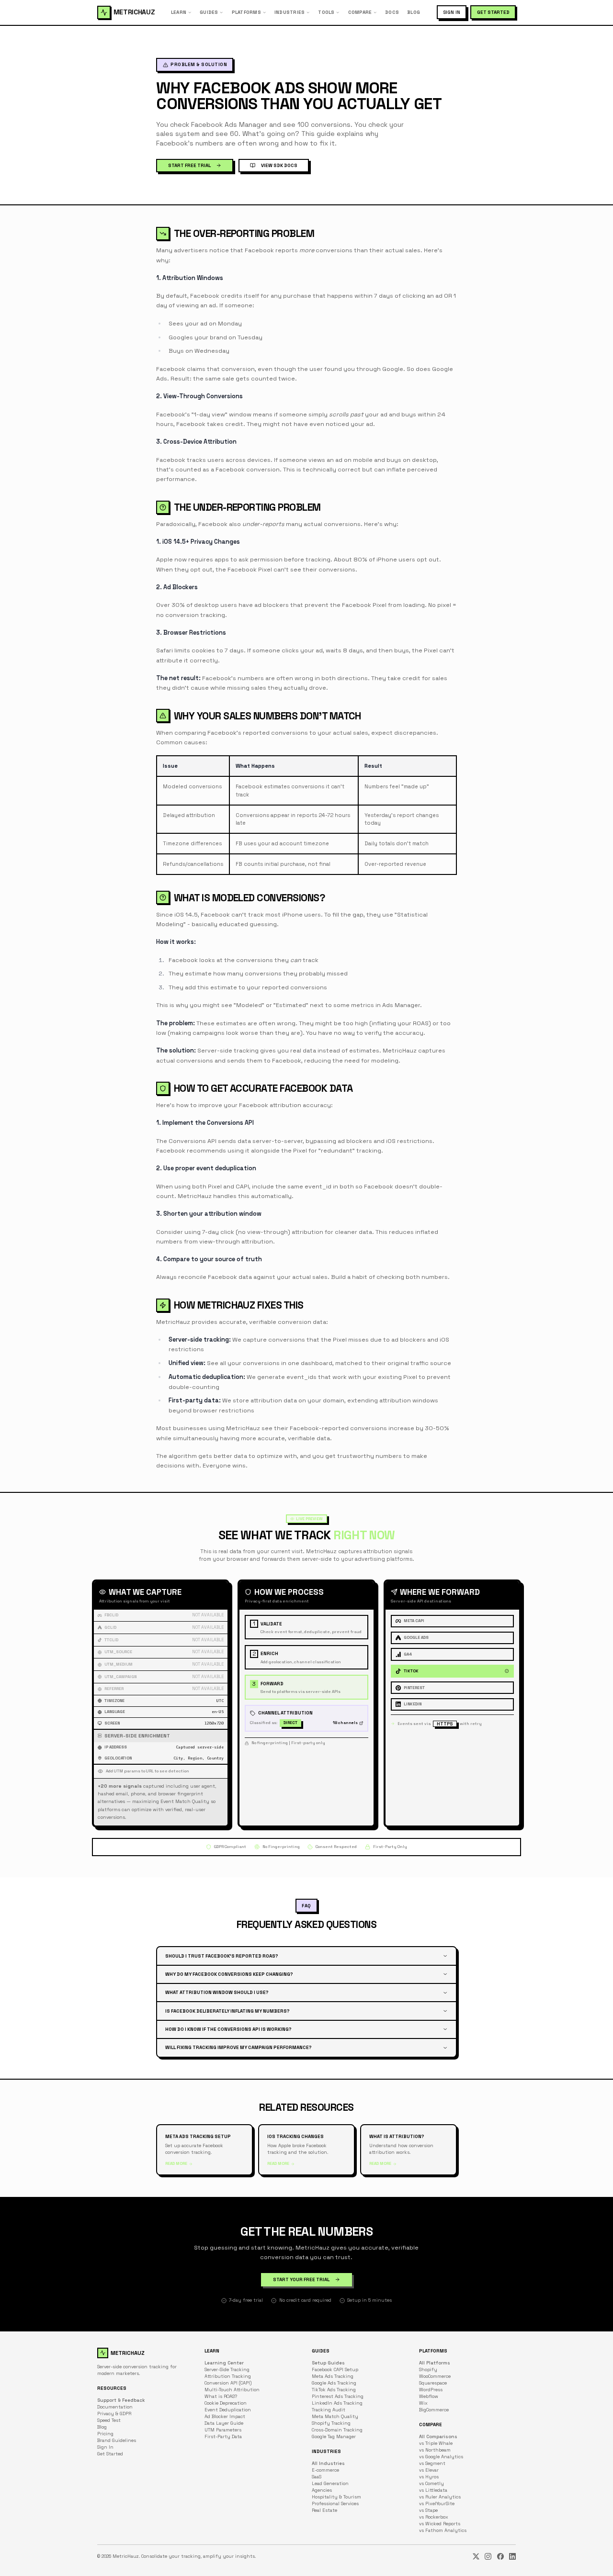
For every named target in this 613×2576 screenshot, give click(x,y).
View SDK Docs (279, 165)
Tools (326, 12)
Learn (179, 12)
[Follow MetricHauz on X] (476, 2556)
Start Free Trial (189, 165)
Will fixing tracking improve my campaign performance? (238, 2047)
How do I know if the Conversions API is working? (228, 2029)
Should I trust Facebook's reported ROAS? (222, 1956)
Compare (360, 12)
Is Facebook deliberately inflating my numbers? (227, 2011)
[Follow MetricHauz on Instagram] (488, 2556)
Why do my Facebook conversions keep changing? (229, 1974)
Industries (289, 12)
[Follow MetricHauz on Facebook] (500, 2556)
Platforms (246, 12)
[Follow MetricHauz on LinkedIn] (512, 2556)
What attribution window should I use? (217, 1992)
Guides (209, 12)
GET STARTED (493, 12)
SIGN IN (452, 12)
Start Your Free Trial (301, 2279)
